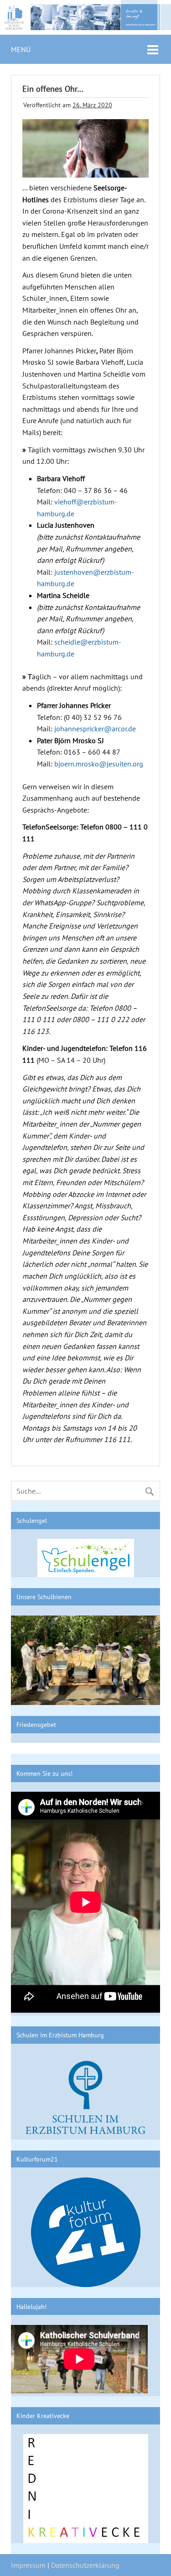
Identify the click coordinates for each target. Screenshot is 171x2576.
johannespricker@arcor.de (95, 729)
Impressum (28, 2565)
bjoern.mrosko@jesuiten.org (99, 764)
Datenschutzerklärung (85, 2565)
